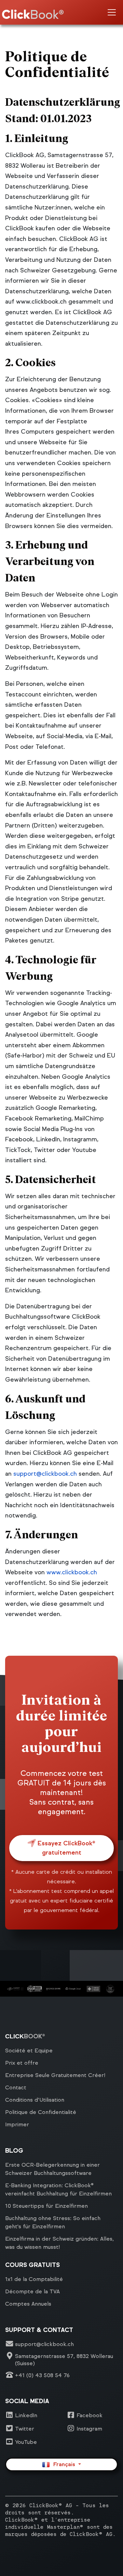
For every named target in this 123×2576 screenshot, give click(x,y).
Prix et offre (22, 2063)
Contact (16, 2087)
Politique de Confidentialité (41, 2112)
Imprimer (17, 2124)
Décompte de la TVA (32, 2291)
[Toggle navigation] (112, 12)
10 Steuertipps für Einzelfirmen (46, 2206)
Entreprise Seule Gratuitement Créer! (55, 2075)
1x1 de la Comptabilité (34, 2279)
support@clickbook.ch (45, 1474)
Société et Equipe (29, 2050)
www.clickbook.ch (72, 1572)
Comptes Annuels (28, 2304)
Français (63, 2464)
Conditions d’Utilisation (35, 2100)
